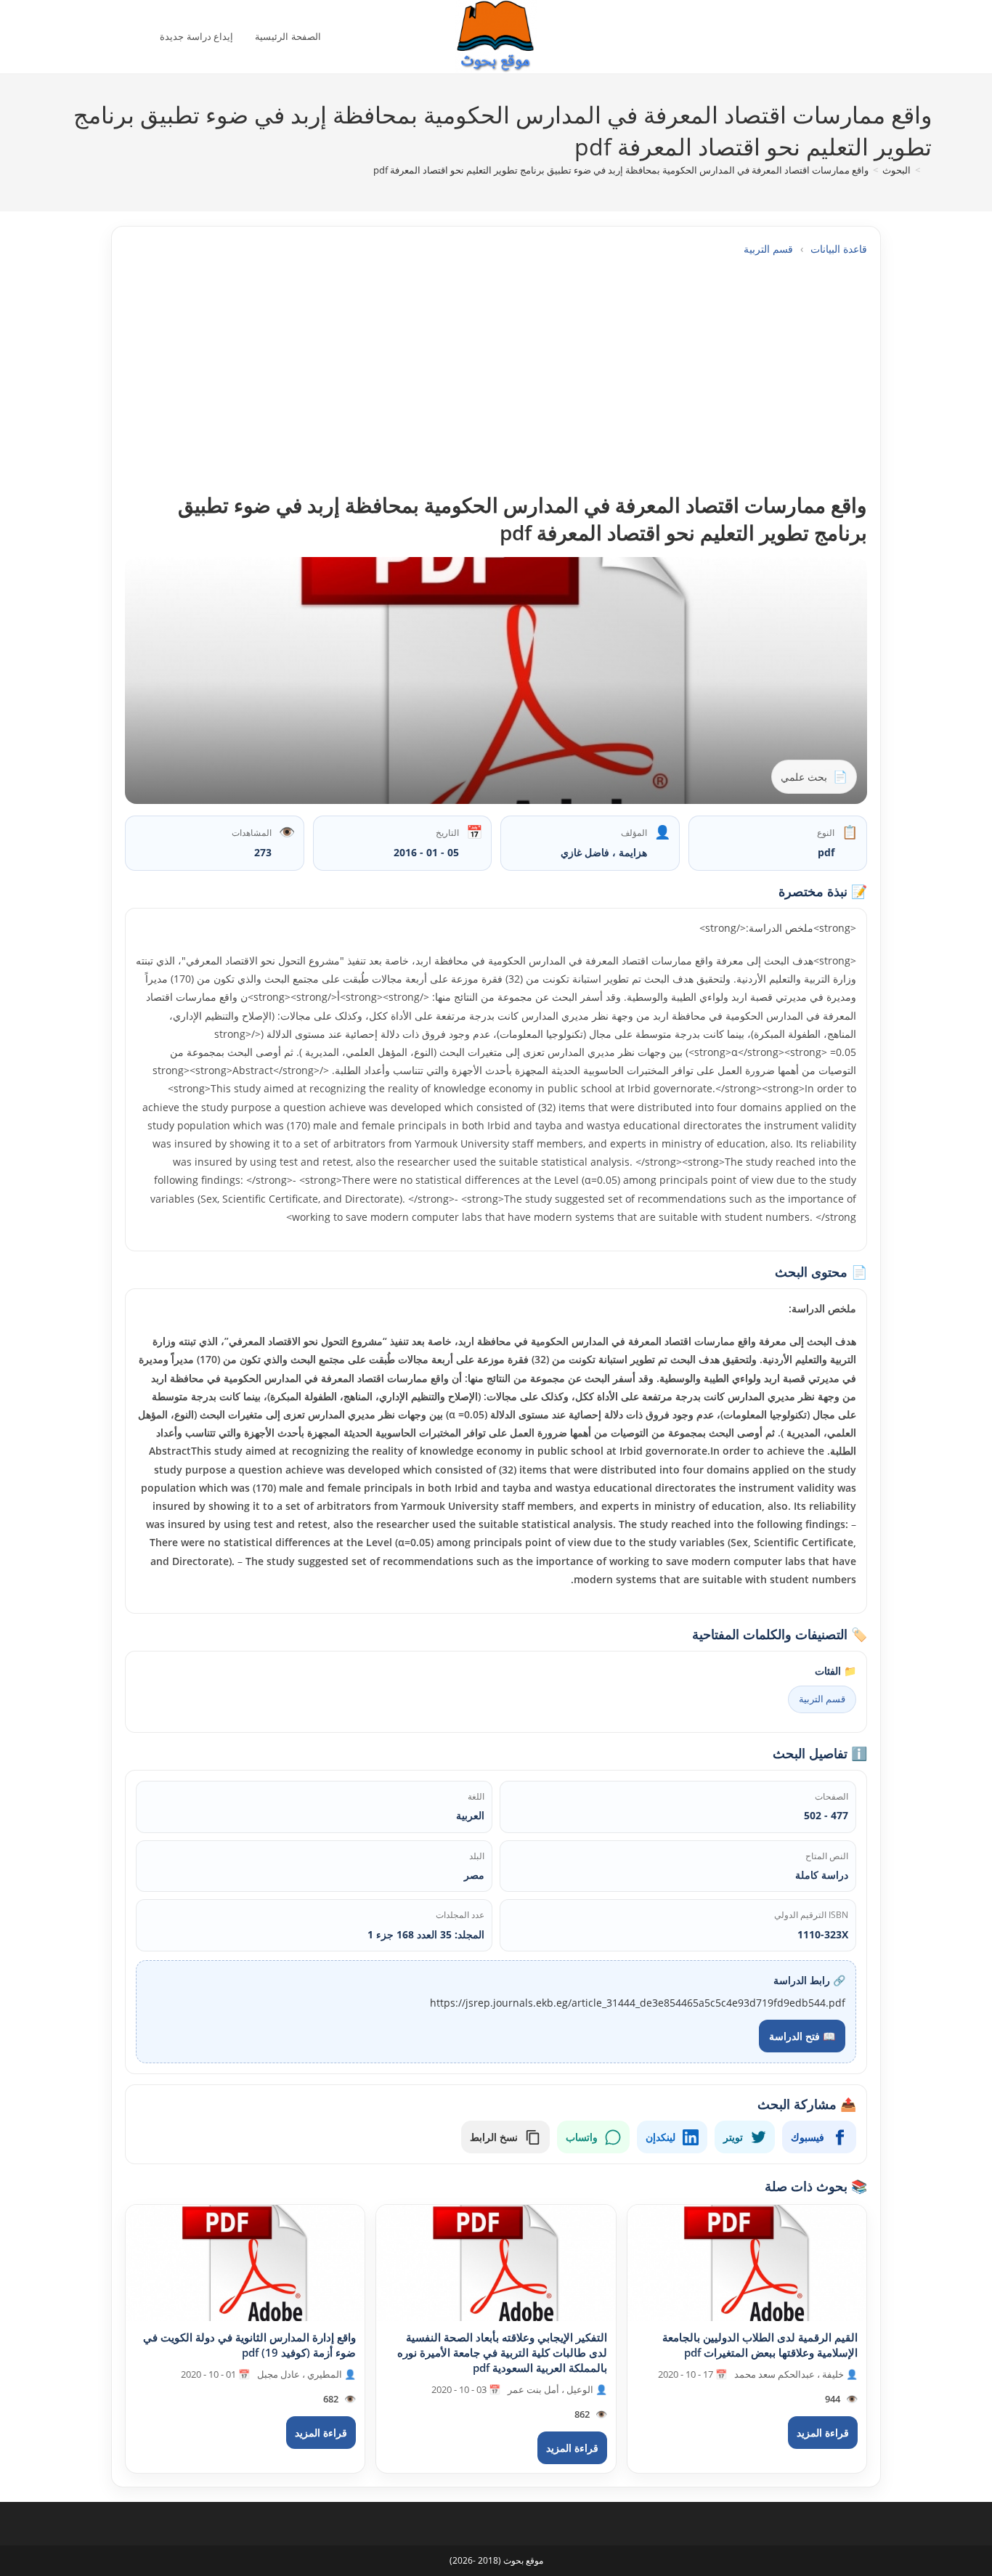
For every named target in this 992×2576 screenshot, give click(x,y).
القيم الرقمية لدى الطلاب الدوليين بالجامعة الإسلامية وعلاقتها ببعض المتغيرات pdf (760, 2345)
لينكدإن (660, 2137)
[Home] (928, 170)
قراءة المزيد (823, 2433)
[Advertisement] (496, 374)
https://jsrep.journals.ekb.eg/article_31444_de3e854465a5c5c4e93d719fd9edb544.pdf (638, 2003)
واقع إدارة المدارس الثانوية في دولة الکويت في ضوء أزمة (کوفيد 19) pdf (249, 2345)
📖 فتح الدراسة (802, 2036)
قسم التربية (768, 249)
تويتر (733, 2137)
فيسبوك (808, 2137)
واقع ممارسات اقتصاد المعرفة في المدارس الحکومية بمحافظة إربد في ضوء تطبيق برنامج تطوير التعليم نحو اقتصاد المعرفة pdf (621, 170)
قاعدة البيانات (839, 249)
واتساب (582, 2137)
